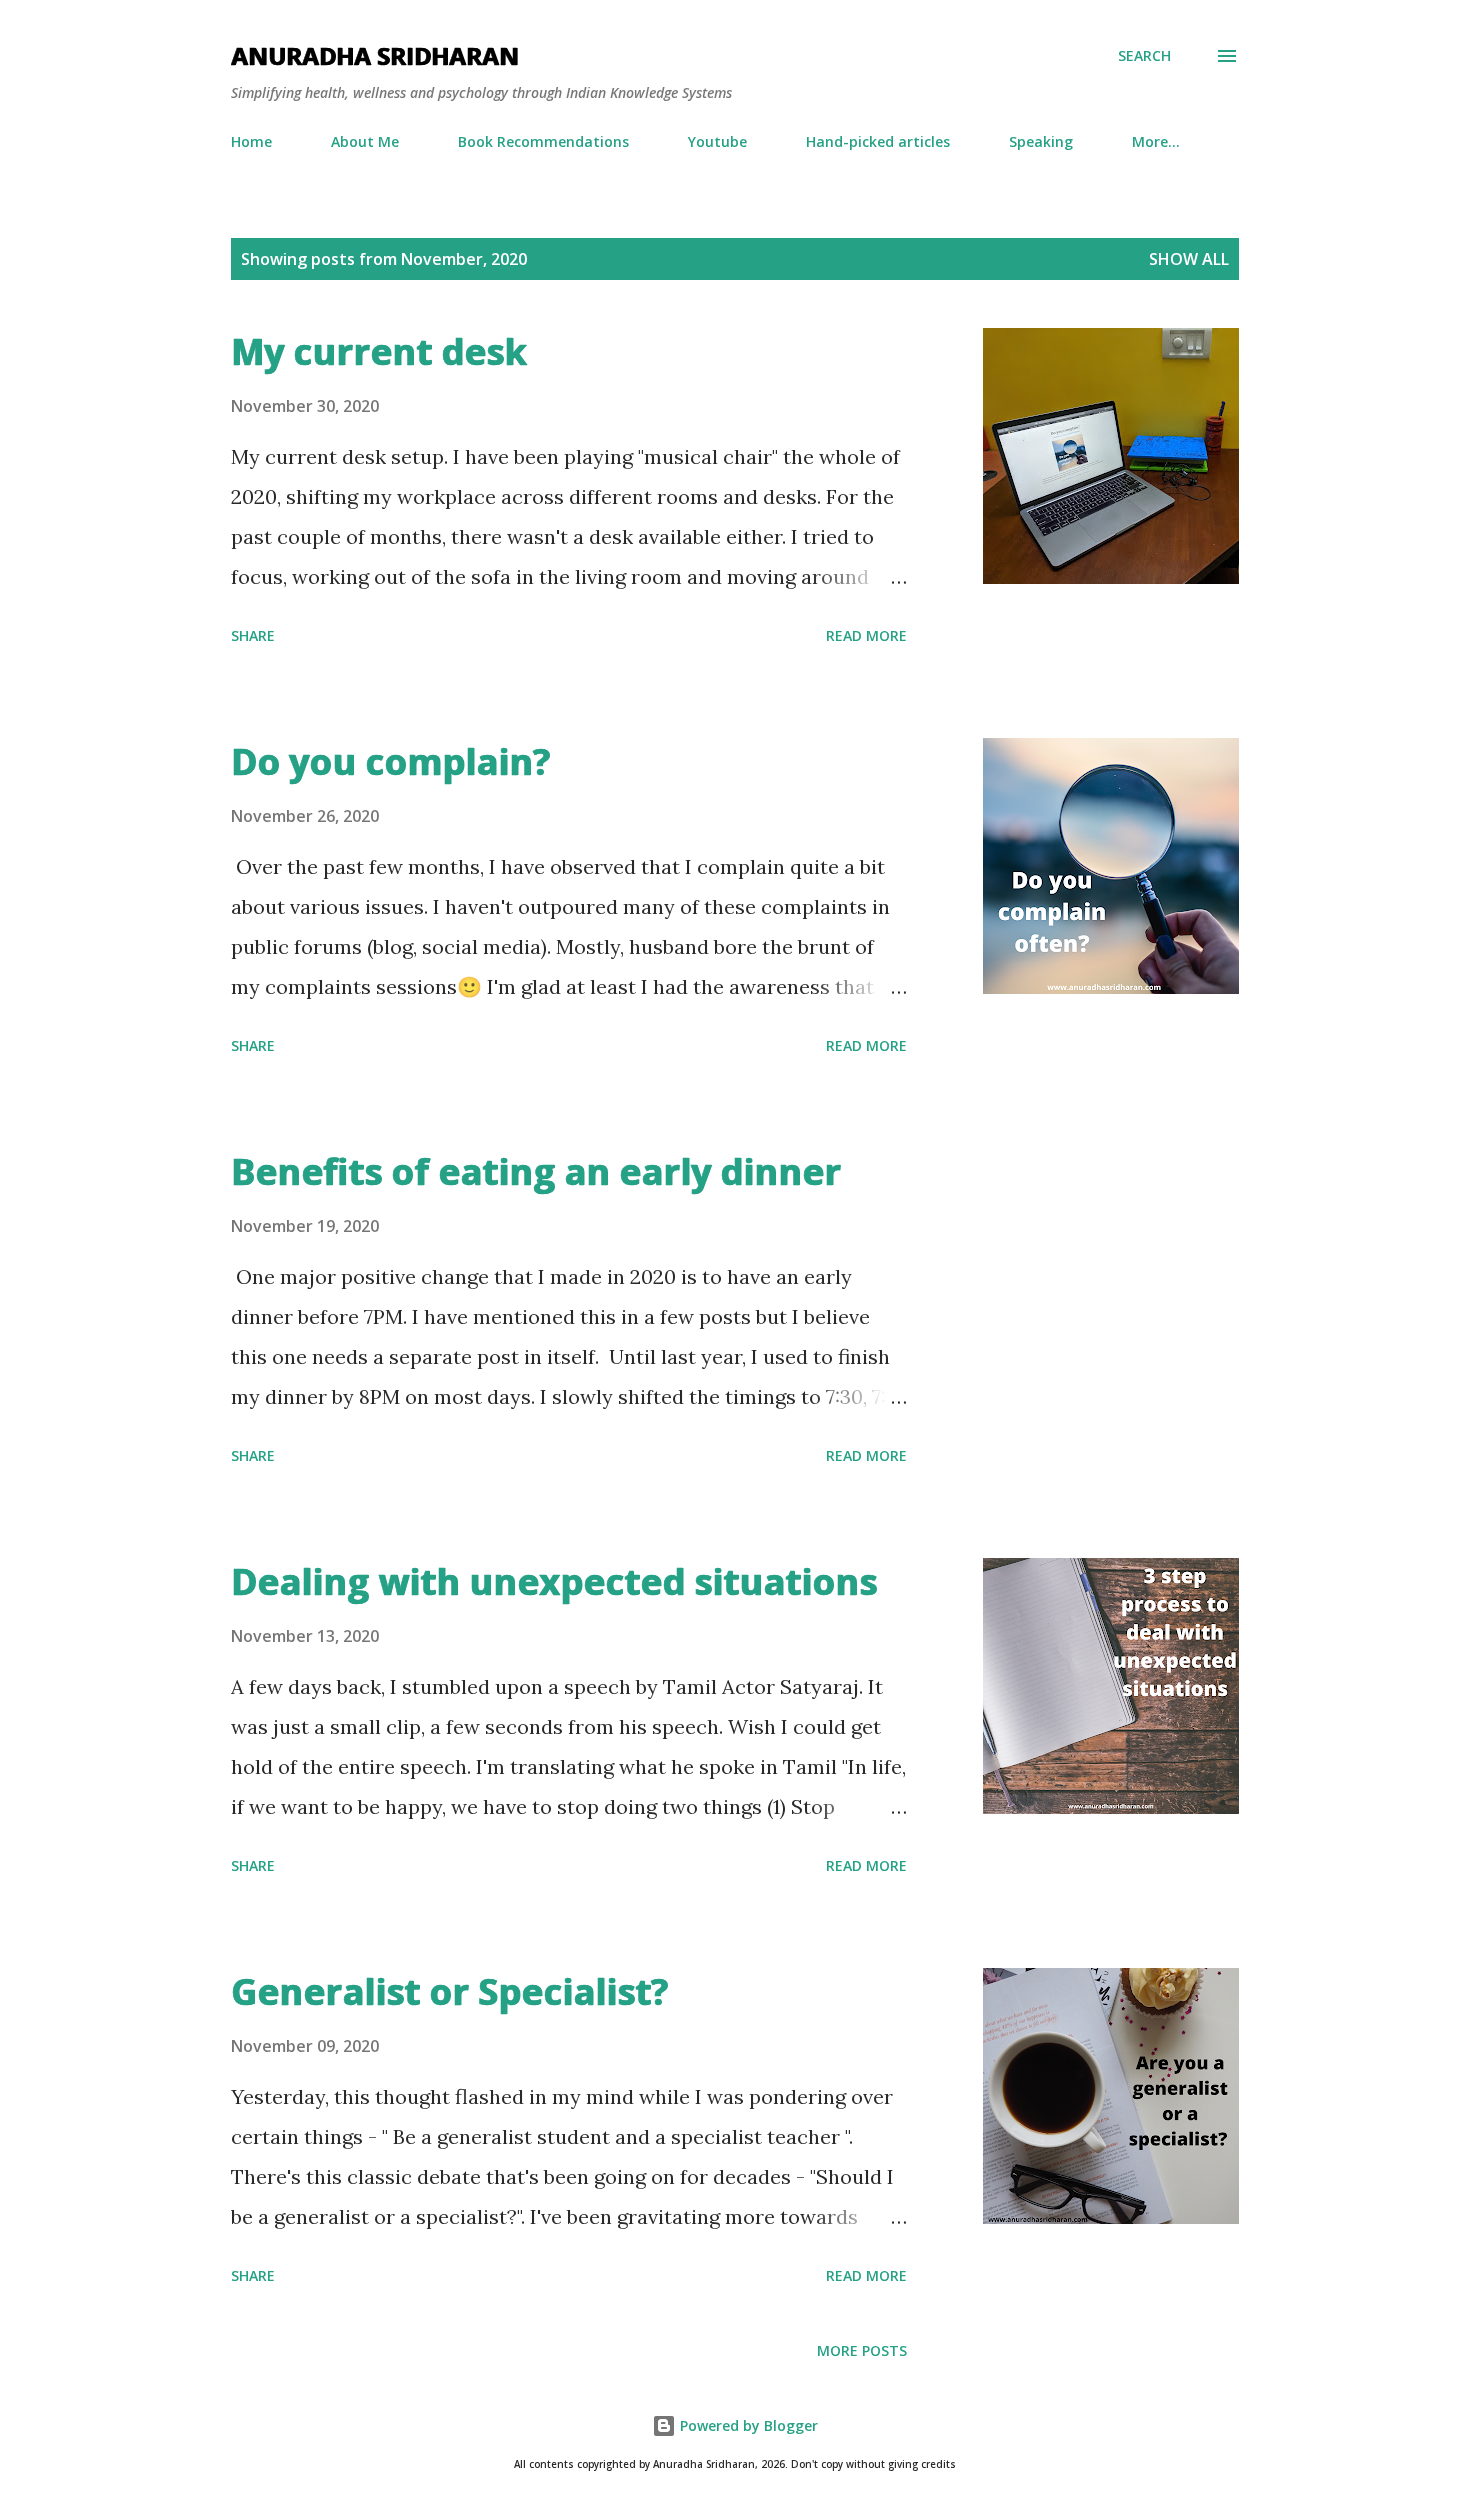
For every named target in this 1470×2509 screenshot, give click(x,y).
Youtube (717, 141)
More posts (862, 2350)
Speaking (1041, 141)
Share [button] (253, 635)
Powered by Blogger (747, 2425)
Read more (866, 635)
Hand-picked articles (878, 141)
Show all (1189, 259)
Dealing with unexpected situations (554, 1581)
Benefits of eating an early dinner (536, 1171)
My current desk (379, 351)
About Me (365, 141)
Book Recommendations (543, 141)
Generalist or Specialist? (449, 1991)
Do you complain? (390, 761)
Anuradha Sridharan (375, 55)
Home (251, 141)
